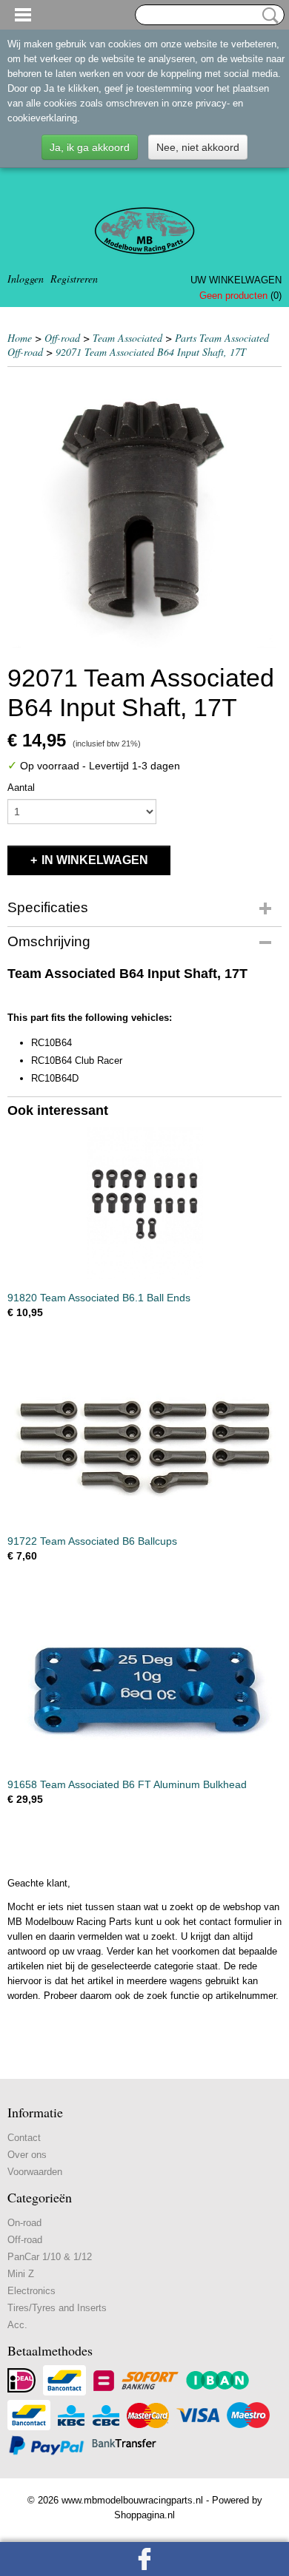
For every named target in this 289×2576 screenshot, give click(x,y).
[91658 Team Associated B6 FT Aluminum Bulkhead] (144, 1690)
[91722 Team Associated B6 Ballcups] (144, 1447)
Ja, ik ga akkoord (90, 147)
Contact (24, 2138)
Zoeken (268, 16)
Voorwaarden (35, 2172)
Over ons (27, 2155)
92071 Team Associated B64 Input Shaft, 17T (151, 352)
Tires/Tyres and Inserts (57, 2308)
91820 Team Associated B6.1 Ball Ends (99, 1298)
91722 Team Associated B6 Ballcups (92, 1541)
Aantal (21, 788)
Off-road (62, 338)
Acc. (17, 2325)
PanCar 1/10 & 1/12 (50, 2257)
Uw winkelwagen (236, 280)
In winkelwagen (95, 860)
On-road (24, 2223)
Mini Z (21, 2274)
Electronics (31, 2291)
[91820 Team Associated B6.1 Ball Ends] (144, 1203)
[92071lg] (144, 511)
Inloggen (26, 279)
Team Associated (127, 338)
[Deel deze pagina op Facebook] (144, 2559)
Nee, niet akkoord (198, 147)
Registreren (74, 279)
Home (20, 338)
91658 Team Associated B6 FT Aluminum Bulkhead (127, 1784)
